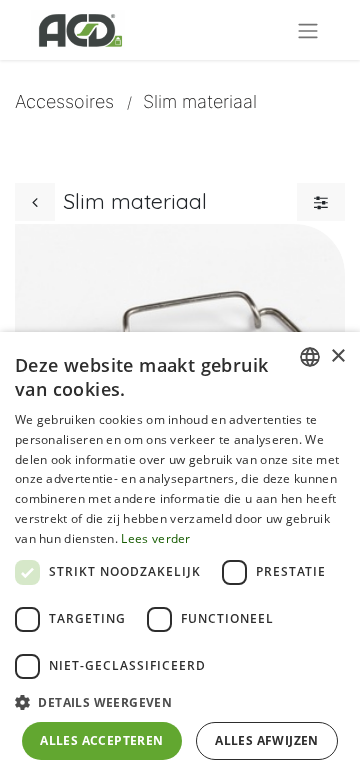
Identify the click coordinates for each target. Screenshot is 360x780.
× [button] (337, 356)
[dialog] (180, 556)
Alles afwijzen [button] (267, 740)
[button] (180, 702)
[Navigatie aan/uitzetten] (308, 30)
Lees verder (155, 538)
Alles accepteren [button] (101, 740)
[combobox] (310, 357)
